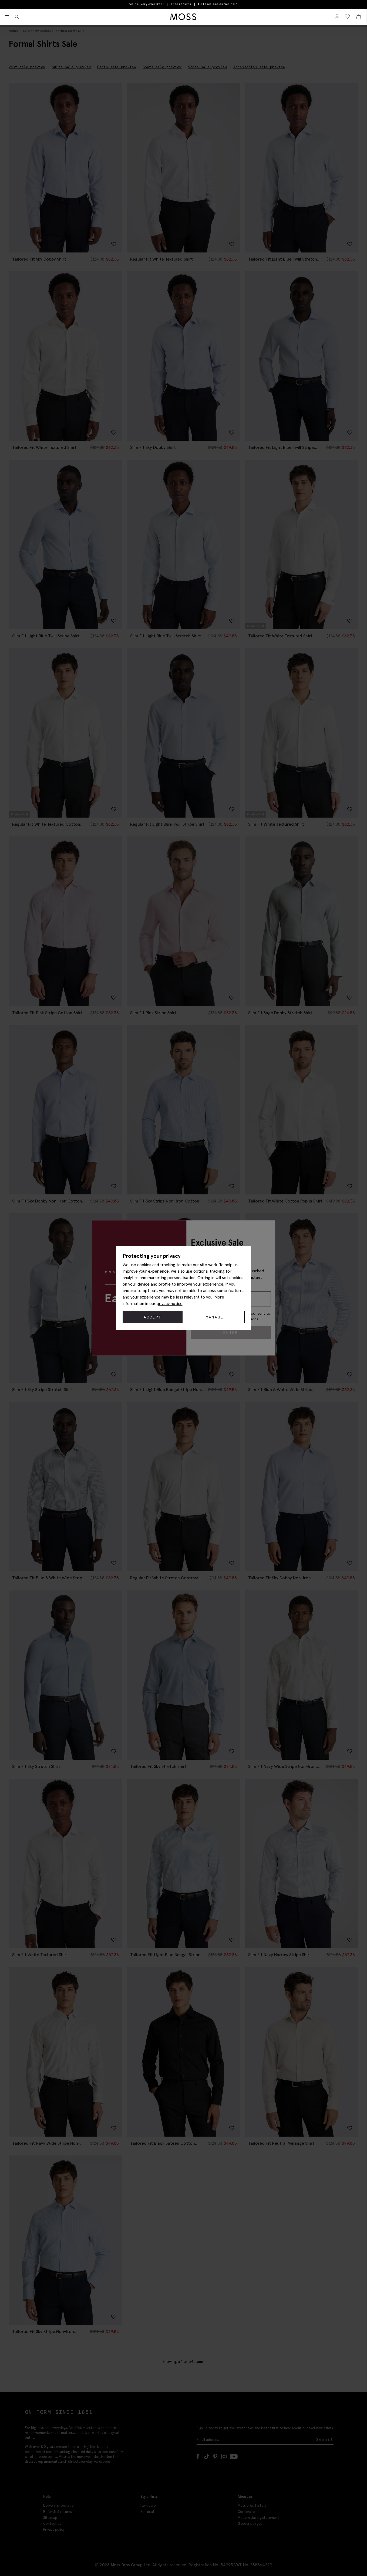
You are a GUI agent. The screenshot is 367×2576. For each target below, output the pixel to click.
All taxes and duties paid (218, 4)
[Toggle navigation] (7, 17)
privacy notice (170, 1303)
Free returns (181, 4)
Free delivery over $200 (146, 4)
